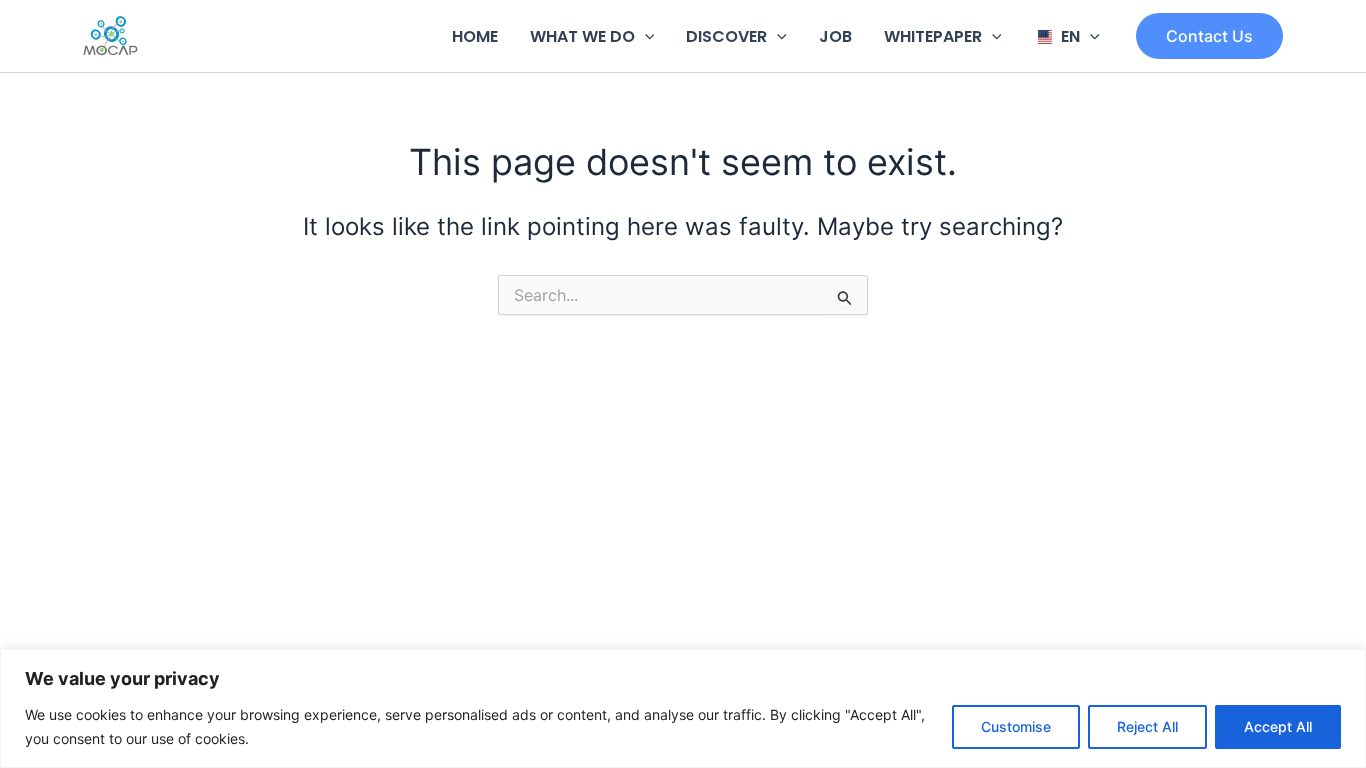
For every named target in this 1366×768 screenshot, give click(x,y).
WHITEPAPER (933, 36)
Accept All (1278, 726)
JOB (835, 36)
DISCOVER (726, 36)
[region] (683, 708)
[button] (645, 36)
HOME (475, 36)
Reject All (1147, 726)
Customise (1016, 726)
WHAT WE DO (582, 36)
